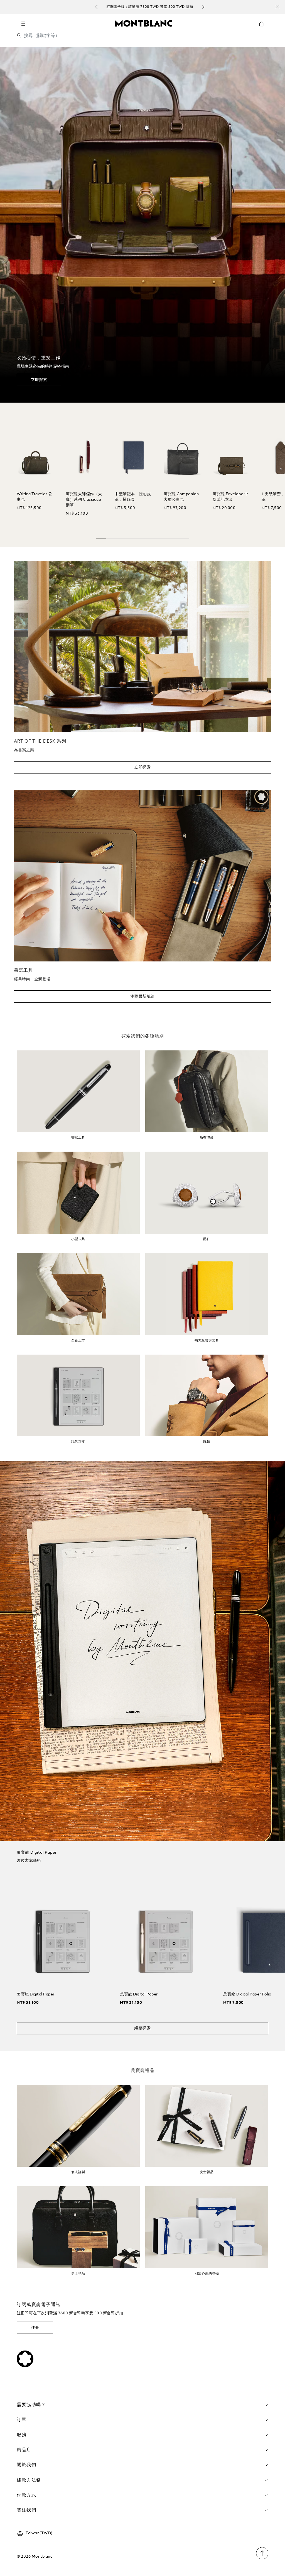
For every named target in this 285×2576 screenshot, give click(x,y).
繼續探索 (142, 2028)
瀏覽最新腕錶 (143, 996)
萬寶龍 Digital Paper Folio (247, 1994)
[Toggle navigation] (23, 23)
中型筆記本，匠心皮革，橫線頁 (133, 497)
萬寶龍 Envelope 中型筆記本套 (230, 497)
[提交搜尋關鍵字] (19, 36)
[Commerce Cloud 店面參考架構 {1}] (144, 23)
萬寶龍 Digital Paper (36, 1994)
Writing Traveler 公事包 (34, 497)
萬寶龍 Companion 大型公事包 (181, 497)
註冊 (35, 2328)
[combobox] (142, 37)
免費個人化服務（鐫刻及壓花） (150, 7)
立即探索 (39, 380)
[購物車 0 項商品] (264, 28)
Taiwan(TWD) (39, 2533)
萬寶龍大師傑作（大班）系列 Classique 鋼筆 (84, 500)
